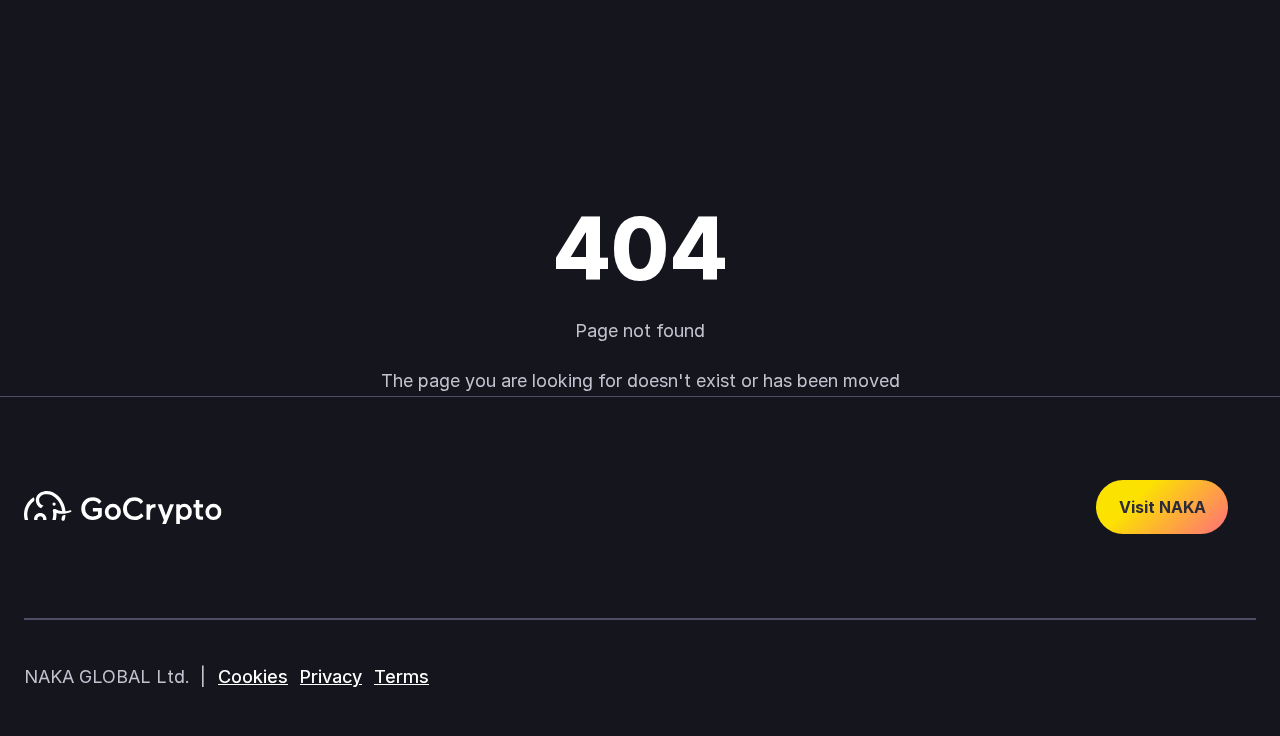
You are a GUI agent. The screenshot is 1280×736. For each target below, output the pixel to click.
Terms (401, 676)
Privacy (331, 676)
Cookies (253, 676)
